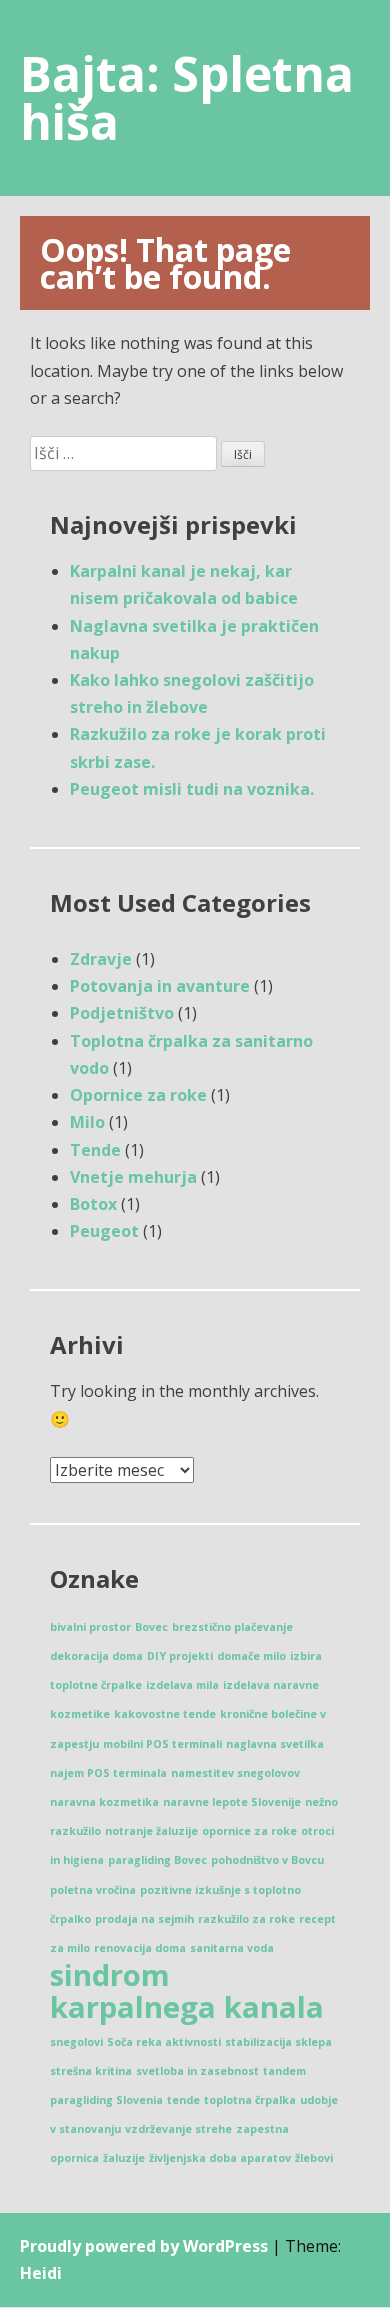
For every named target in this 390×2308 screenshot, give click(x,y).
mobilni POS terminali (162, 1744)
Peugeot (104, 1231)
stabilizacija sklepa (278, 2042)
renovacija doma (140, 1948)
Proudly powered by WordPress (144, 2246)
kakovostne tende (165, 1714)
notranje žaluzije (151, 1831)
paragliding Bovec (157, 1860)
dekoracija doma (96, 1656)
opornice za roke (249, 1831)
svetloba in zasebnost (197, 2071)
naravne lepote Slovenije (232, 1802)
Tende (95, 1150)
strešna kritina (91, 2071)
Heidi (41, 2273)
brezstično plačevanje (232, 1627)
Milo (87, 1122)
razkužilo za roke (246, 1919)
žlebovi (314, 2158)
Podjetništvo (122, 1013)
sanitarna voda (232, 1948)
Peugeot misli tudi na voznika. (192, 789)
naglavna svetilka (275, 1744)
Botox (93, 1204)
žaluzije (124, 2158)
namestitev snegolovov (235, 1773)
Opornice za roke (138, 1095)
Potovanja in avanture (160, 986)
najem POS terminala (108, 1773)
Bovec (151, 1627)
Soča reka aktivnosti (164, 2042)
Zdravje (101, 959)
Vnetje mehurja (133, 1177)
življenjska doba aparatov (220, 2158)
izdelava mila (182, 1685)
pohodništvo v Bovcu (267, 1860)
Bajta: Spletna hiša (187, 97)
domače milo (251, 1656)
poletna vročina (93, 1890)
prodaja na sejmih (144, 1919)
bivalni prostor (90, 1627)
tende (183, 2100)
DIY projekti (180, 1656)
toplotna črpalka (250, 2100)
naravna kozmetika (104, 1802)
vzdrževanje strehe (178, 2129)
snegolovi (76, 2042)
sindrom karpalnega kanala (187, 1991)
